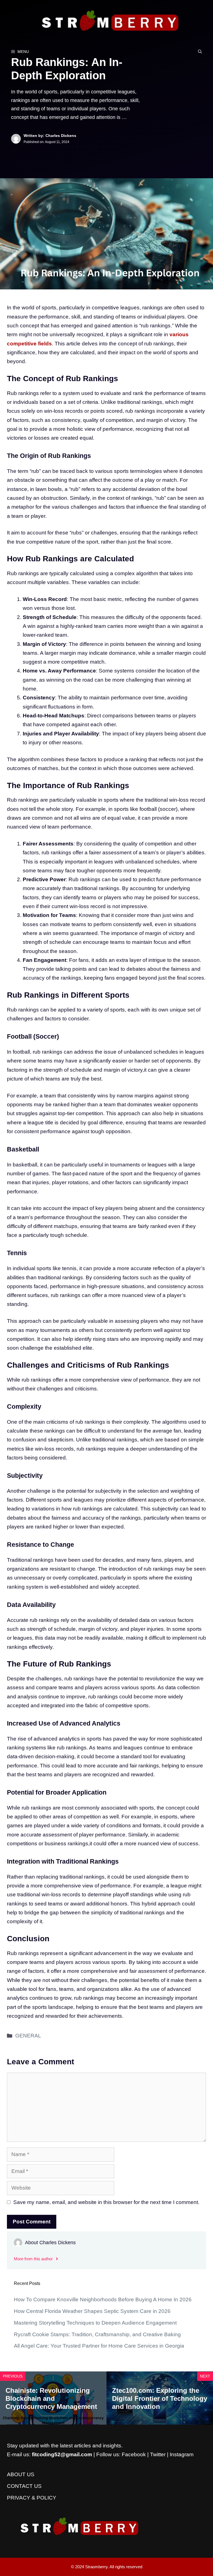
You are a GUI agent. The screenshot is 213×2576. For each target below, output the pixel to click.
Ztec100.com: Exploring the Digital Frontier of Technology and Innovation (160, 2398)
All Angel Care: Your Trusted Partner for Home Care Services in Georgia (99, 2346)
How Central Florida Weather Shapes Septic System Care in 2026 (92, 2311)
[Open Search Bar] (200, 52)
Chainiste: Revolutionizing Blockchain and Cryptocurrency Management (51, 2398)
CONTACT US (24, 2486)
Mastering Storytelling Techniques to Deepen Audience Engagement (95, 2323)
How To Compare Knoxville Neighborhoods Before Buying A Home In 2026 (103, 2299)
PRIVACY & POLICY (32, 2498)
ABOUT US (21, 2474)
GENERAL (28, 2036)
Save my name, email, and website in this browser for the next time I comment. (106, 2202)
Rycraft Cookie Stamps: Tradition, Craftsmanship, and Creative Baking (97, 2334)
